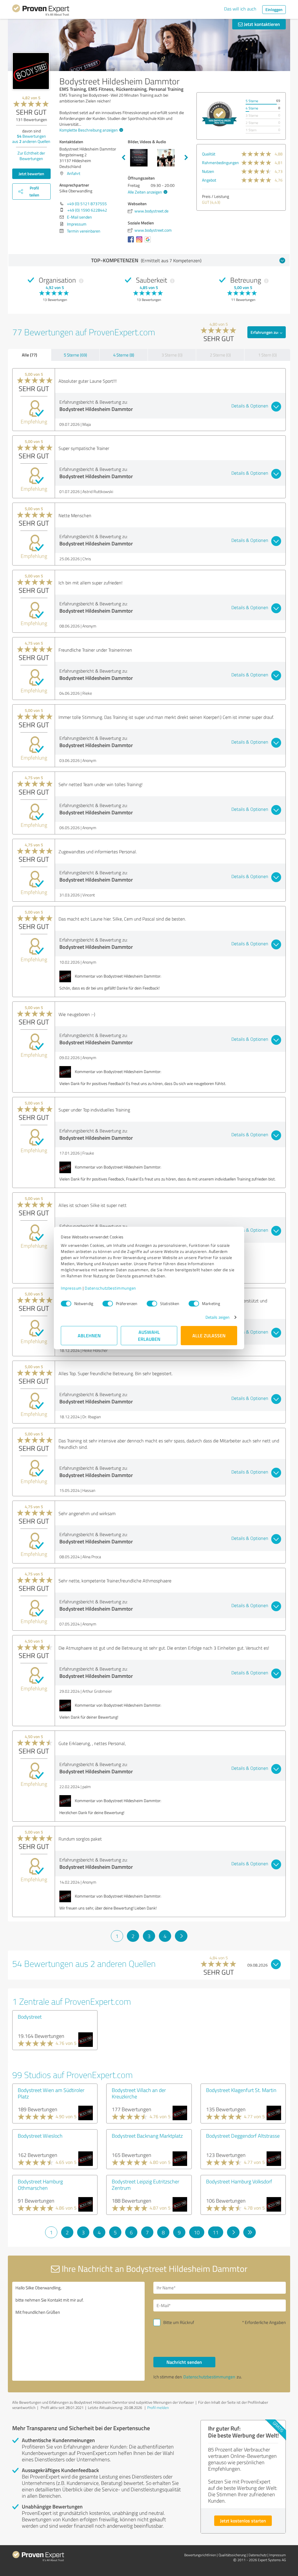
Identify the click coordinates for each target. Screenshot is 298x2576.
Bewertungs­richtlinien (200, 2555)
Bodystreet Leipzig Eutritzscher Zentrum (146, 2185)
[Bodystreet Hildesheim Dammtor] (31, 71)
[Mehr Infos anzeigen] (219, 114)
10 (197, 2232)
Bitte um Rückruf (179, 2322)
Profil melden (158, 2407)
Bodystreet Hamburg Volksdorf (239, 2181)
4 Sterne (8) (124, 355)
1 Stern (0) (267, 355)
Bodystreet (30, 2017)
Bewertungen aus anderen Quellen (31, 139)
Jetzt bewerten (31, 174)
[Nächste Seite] (181, 1936)
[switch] (108, 1304)
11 (216, 2232)
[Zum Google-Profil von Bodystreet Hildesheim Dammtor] (149, 242)
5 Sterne (252, 101)
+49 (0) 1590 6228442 (87, 210)
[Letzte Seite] (250, 2232)
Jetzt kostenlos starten (243, 2521)
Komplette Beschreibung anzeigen (89, 130)
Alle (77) (29, 355)
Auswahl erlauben (149, 1335)
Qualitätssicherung (232, 2555)
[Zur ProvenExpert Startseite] (41, 11)
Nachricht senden (184, 2362)
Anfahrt (74, 173)
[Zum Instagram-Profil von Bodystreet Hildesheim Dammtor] (140, 242)
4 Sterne (252, 108)
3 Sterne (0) (172, 355)
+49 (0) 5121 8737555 (87, 204)
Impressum (71, 1288)
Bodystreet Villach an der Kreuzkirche (139, 2093)
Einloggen (274, 9)
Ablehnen (89, 1335)
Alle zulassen (209, 1335)
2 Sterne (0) (220, 355)
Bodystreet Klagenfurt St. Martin (241, 2090)
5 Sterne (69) (75, 355)
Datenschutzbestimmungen (110, 1288)
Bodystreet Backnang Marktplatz (147, 2136)
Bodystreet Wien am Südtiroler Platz (51, 2093)
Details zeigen (218, 1317)
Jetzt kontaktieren (261, 24)
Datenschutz (258, 2555)
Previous (123, 158)
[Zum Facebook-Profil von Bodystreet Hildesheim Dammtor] (132, 242)
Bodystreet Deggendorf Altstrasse (243, 2136)
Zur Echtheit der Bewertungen (31, 156)
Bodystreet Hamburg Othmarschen (40, 2185)
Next (186, 158)
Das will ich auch (240, 9)
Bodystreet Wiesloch (40, 2136)
